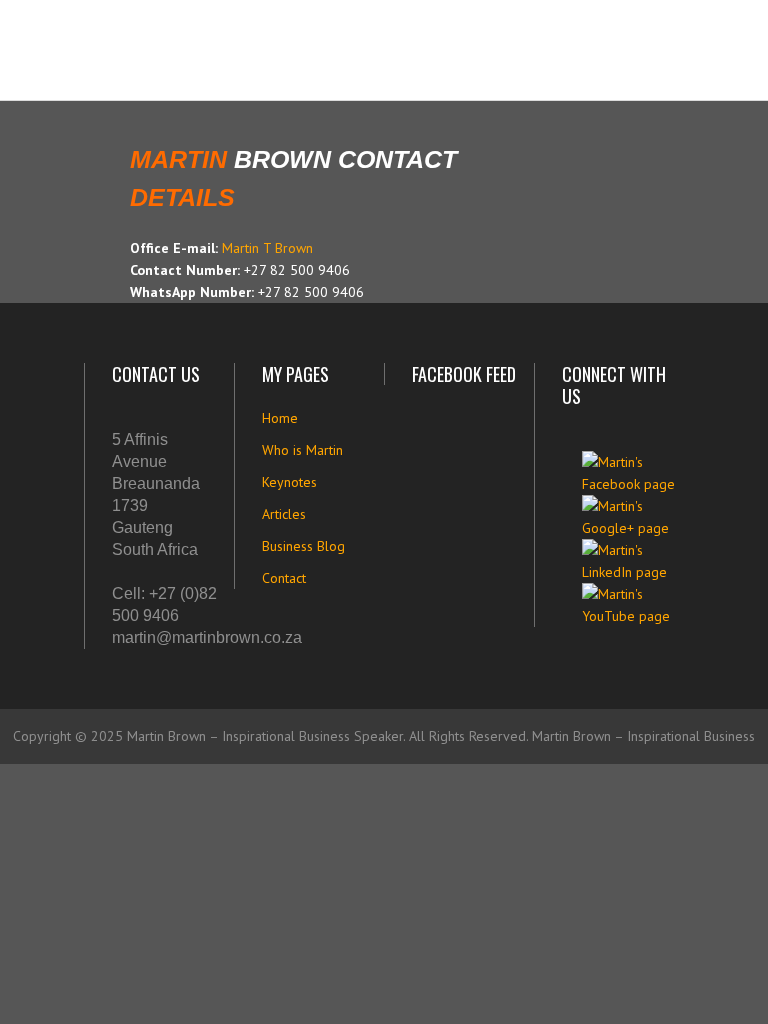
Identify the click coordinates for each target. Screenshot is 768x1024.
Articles (284, 514)
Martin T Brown (267, 248)
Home (280, 418)
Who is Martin (302, 450)
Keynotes (289, 482)
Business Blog (303, 546)
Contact (284, 578)
